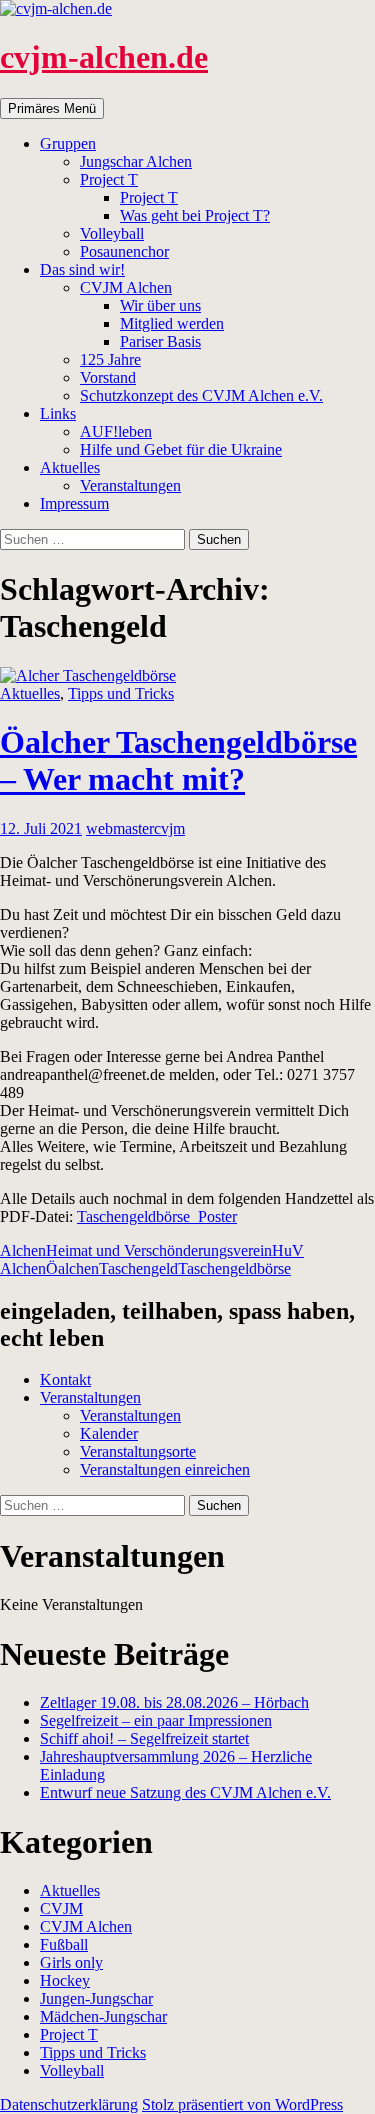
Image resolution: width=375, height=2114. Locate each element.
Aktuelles (70, 467)
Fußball (64, 1944)
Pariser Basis (160, 341)
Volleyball (112, 233)
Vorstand (108, 377)
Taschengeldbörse (234, 1268)
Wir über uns (160, 305)
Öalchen (72, 1268)
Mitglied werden (172, 323)
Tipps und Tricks (121, 693)
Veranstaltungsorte (138, 1451)
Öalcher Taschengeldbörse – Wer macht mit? (178, 760)
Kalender (109, 1433)
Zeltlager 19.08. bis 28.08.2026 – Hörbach (174, 1702)
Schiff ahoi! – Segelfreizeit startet (144, 1738)
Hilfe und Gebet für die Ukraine (181, 449)
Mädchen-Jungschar (103, 2016)
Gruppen (68, 143)
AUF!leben (116, 431)
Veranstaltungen (130, 485)
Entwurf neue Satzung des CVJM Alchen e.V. (185, 1792)
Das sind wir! (82, 269)
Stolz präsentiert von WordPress (242, 2104)
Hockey (65, 1980)
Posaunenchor (124, 251)
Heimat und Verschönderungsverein (159, 1250)
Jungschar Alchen (136, 161)
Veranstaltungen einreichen (165, 1469)
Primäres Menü (52, 108)
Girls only (71, 1962)
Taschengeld (138, 1268)
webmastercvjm (135, 828)
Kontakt (65, 1379)
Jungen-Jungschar (96, 1998)
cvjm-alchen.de (104, 57)
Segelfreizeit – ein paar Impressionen (156, 1720)
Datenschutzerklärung (69, 2104)
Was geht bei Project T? (195, 215)
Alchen (23, 1250)
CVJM (61, 1908)
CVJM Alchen (126, 287)
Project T (109, 179)
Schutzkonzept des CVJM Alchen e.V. (201, 395)
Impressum (74, 503)
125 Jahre (110, 359)
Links (58, 413)
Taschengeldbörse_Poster (157, 1216)
